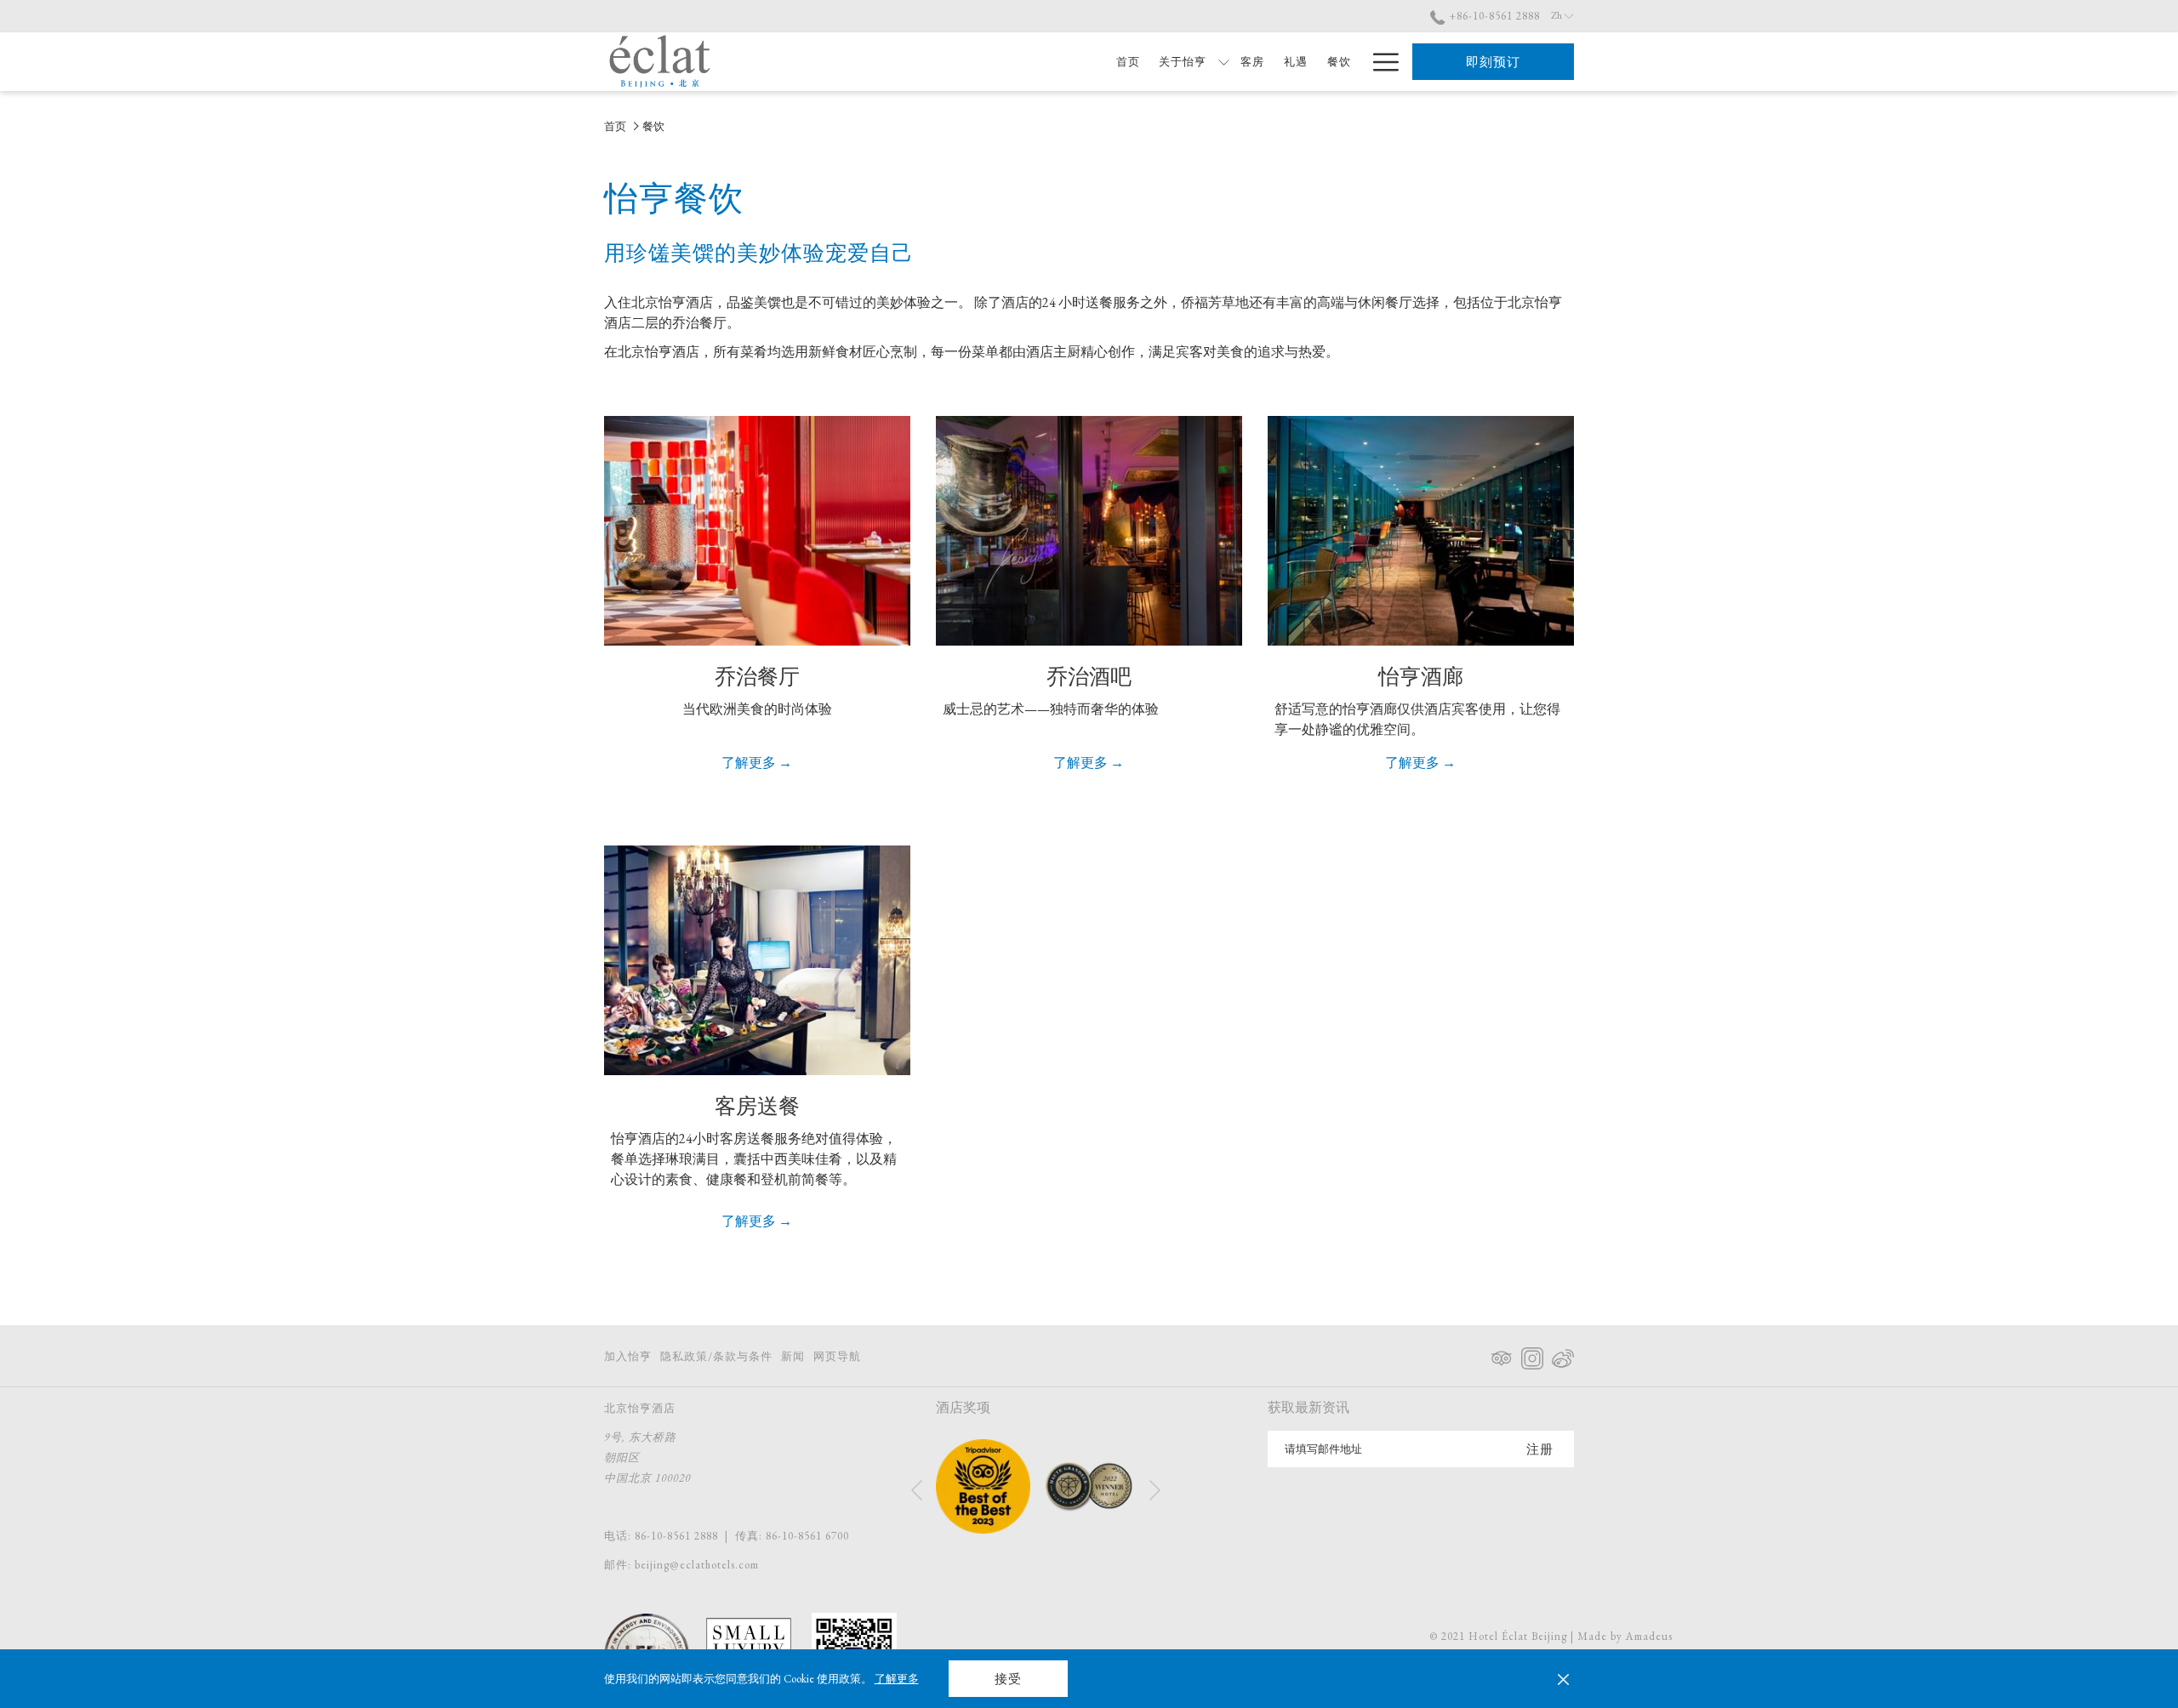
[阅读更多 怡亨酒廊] (1421, 531)
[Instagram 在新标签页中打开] (1532, 1355)
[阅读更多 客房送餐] (757, 960)
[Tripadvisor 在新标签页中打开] (1502, 1355)
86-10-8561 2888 (676, 1536)
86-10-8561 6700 (807, 1536)
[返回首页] (660, 62)
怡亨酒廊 (1421, 676)
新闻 (793, 1356)
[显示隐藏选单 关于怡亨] (1224, 62)
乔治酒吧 (1089, 676)
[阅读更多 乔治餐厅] (757, 531)
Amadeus (1649, 1636)
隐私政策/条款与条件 (716, 1356)
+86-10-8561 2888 (1493, 16)
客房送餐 (757, 1106)
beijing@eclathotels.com (697, 1565)
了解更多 (897, 1679)
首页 (615, 126)
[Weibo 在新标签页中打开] (1563, 1355)
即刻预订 (1493, 62)
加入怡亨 (628, 1356)
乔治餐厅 (757, 676)
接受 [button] (1008, 1679)
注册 (1540, 1449)
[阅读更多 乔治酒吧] (1089, 531)
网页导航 (837, 1356)
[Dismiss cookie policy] (1563, 1679)
